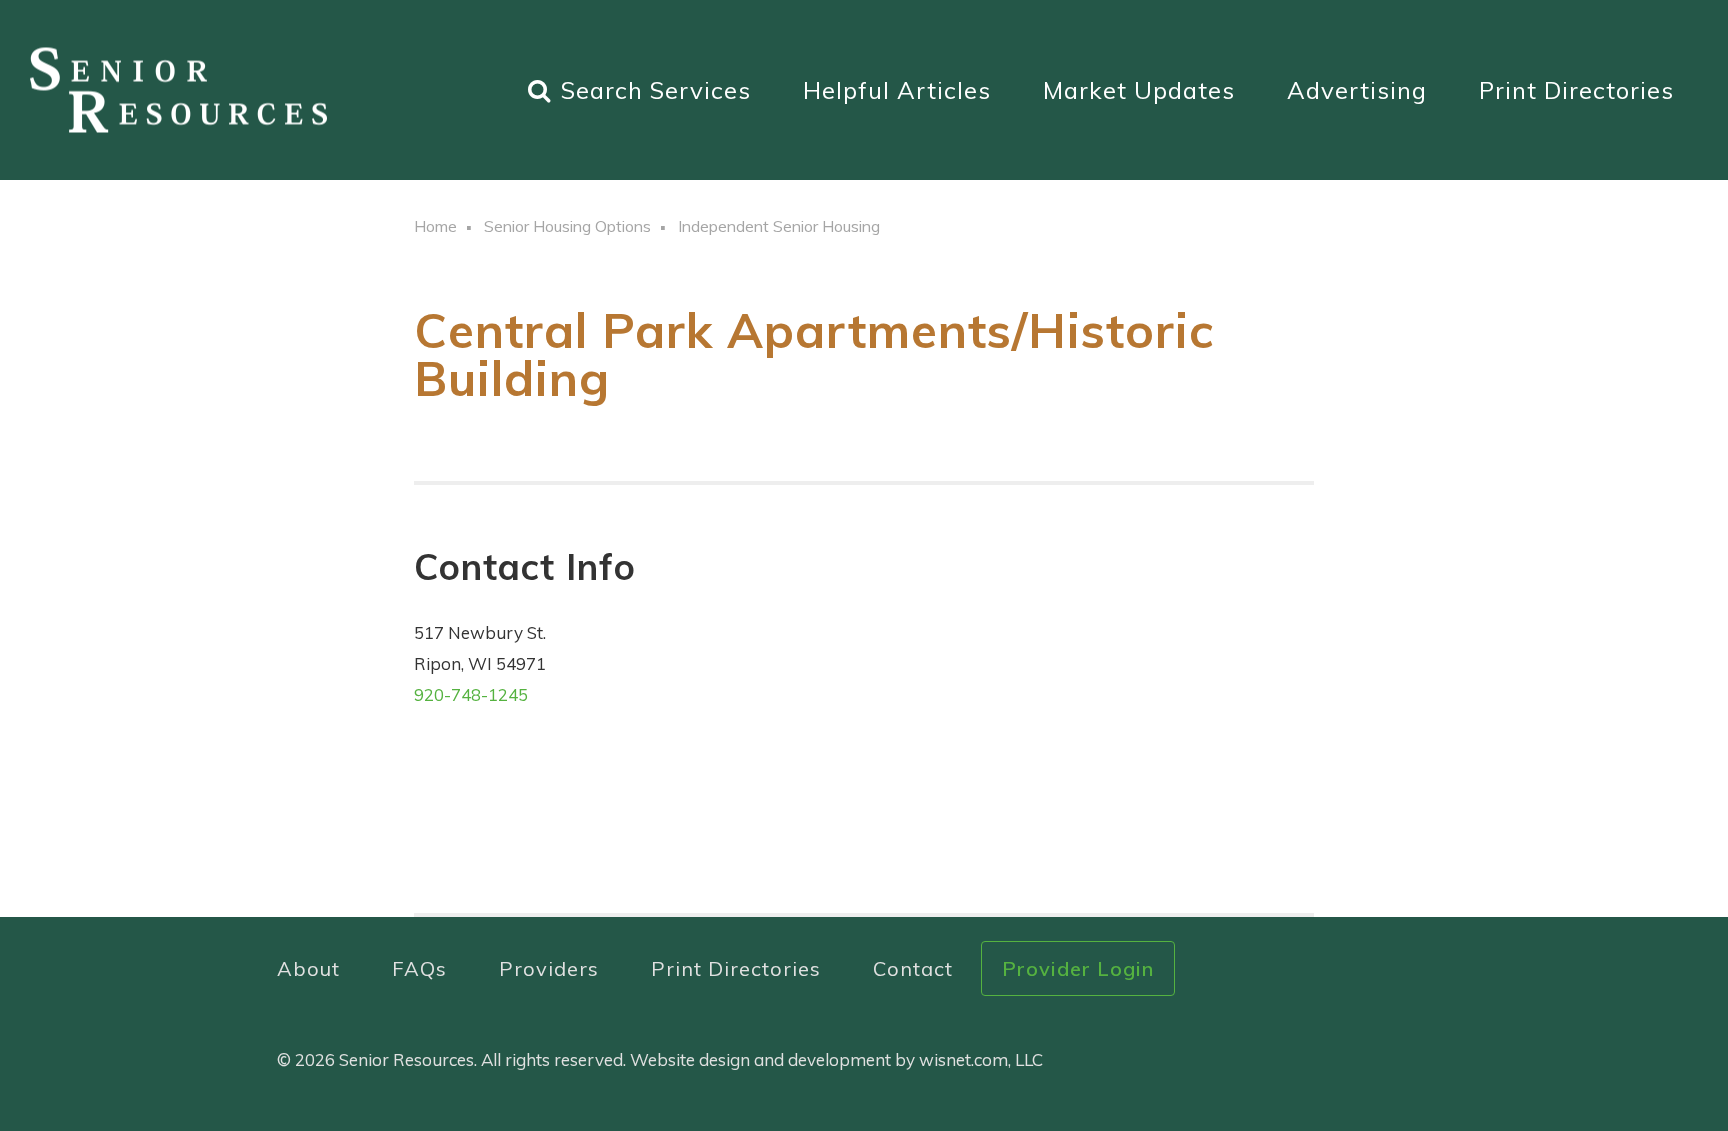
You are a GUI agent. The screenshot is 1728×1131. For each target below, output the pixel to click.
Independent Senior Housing (779, 226)
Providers (549, 968)
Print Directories (1576, 90)
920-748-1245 (471, 694)
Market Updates (1139, 90)
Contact (913, 968)
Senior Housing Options (567, 226)
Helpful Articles (897, 90)
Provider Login (1078, 968)
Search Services (656, 90)
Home (435, 226)
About (308, 968)
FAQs (419, 968)
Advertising (1357, 90)
